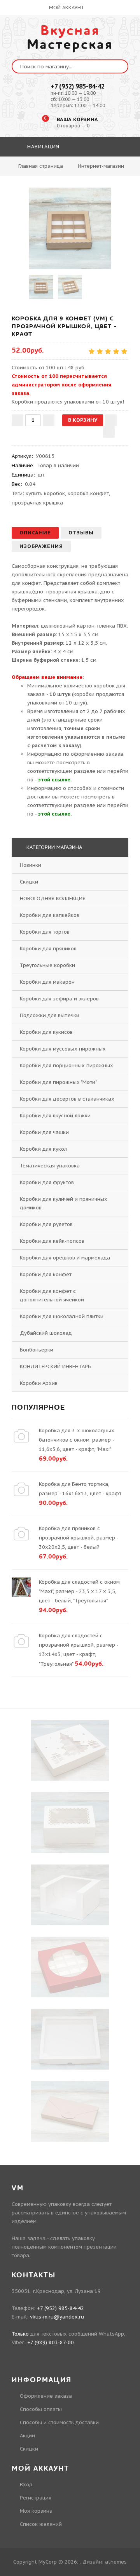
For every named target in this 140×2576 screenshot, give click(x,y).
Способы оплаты (41, 2409)
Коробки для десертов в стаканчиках (67, 1099)
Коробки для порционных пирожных (66, 1065)
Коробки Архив (39, 1383)
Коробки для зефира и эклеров (59, 999)
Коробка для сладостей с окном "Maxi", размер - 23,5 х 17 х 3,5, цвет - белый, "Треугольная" (79, 1591)
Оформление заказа (46, 2396)
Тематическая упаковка (50, 1166)
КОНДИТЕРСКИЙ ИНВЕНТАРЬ (55, 1366)
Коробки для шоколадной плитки (62, 1316)
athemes (116, 2562)
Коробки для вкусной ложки (55, 1116)
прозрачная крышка (37, 503)
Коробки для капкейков (50, 915)
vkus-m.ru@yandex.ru (57, 2317)
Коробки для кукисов (46, 1032)
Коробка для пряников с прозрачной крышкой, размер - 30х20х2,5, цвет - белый (79, 1538)
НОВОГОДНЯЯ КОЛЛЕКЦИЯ (53, 898)
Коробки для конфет (46, 1274)
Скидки (29, 882)
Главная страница (41, 166)
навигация (42, 147)
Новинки (31, 865)
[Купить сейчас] (109, 432)
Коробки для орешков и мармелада (65, 1258)
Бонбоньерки (37, 1350)
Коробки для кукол (43, 1149)
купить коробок (45, 493)
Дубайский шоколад (46, 1333)
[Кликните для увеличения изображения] (70, 228)
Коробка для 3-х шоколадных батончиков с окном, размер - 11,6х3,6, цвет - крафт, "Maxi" (77, 1440)
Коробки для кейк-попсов (52, 1241)
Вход (26, 2485)
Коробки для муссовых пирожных (63, 1049)
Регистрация (36, 2498)
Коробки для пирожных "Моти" (58, 1082)
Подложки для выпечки (50, 1015)
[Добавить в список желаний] (111, 420)
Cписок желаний (41, 2524)
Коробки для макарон (47, 982)
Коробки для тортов (45, 932)
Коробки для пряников (48, 949)
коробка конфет (88, 493)
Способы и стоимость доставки (59, 2422)
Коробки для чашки (44, 1132)
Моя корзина (36, 2511)
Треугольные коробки (47, 965)
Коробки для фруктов (47, 1182)
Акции (27, 2436)
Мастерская (70, 38)
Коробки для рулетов (46, 1224)
